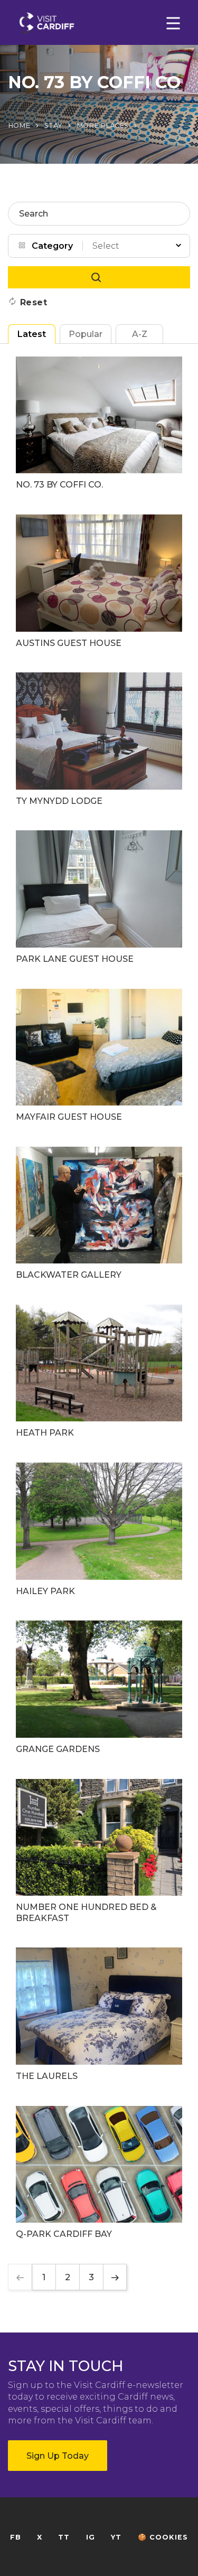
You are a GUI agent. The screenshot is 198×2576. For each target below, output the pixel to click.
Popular (86, 334)
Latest (32, 334)
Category (52, 246)
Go (99, 277)
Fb (16, 2537)
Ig (91, 2537)
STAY (53, 125)
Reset (34, 302)
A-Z (140, 334)
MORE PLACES (102, 125)
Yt (116, 2537)
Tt (64, 2537)
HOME (19, 125)
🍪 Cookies (163, 2537)
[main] (99, 1288)
